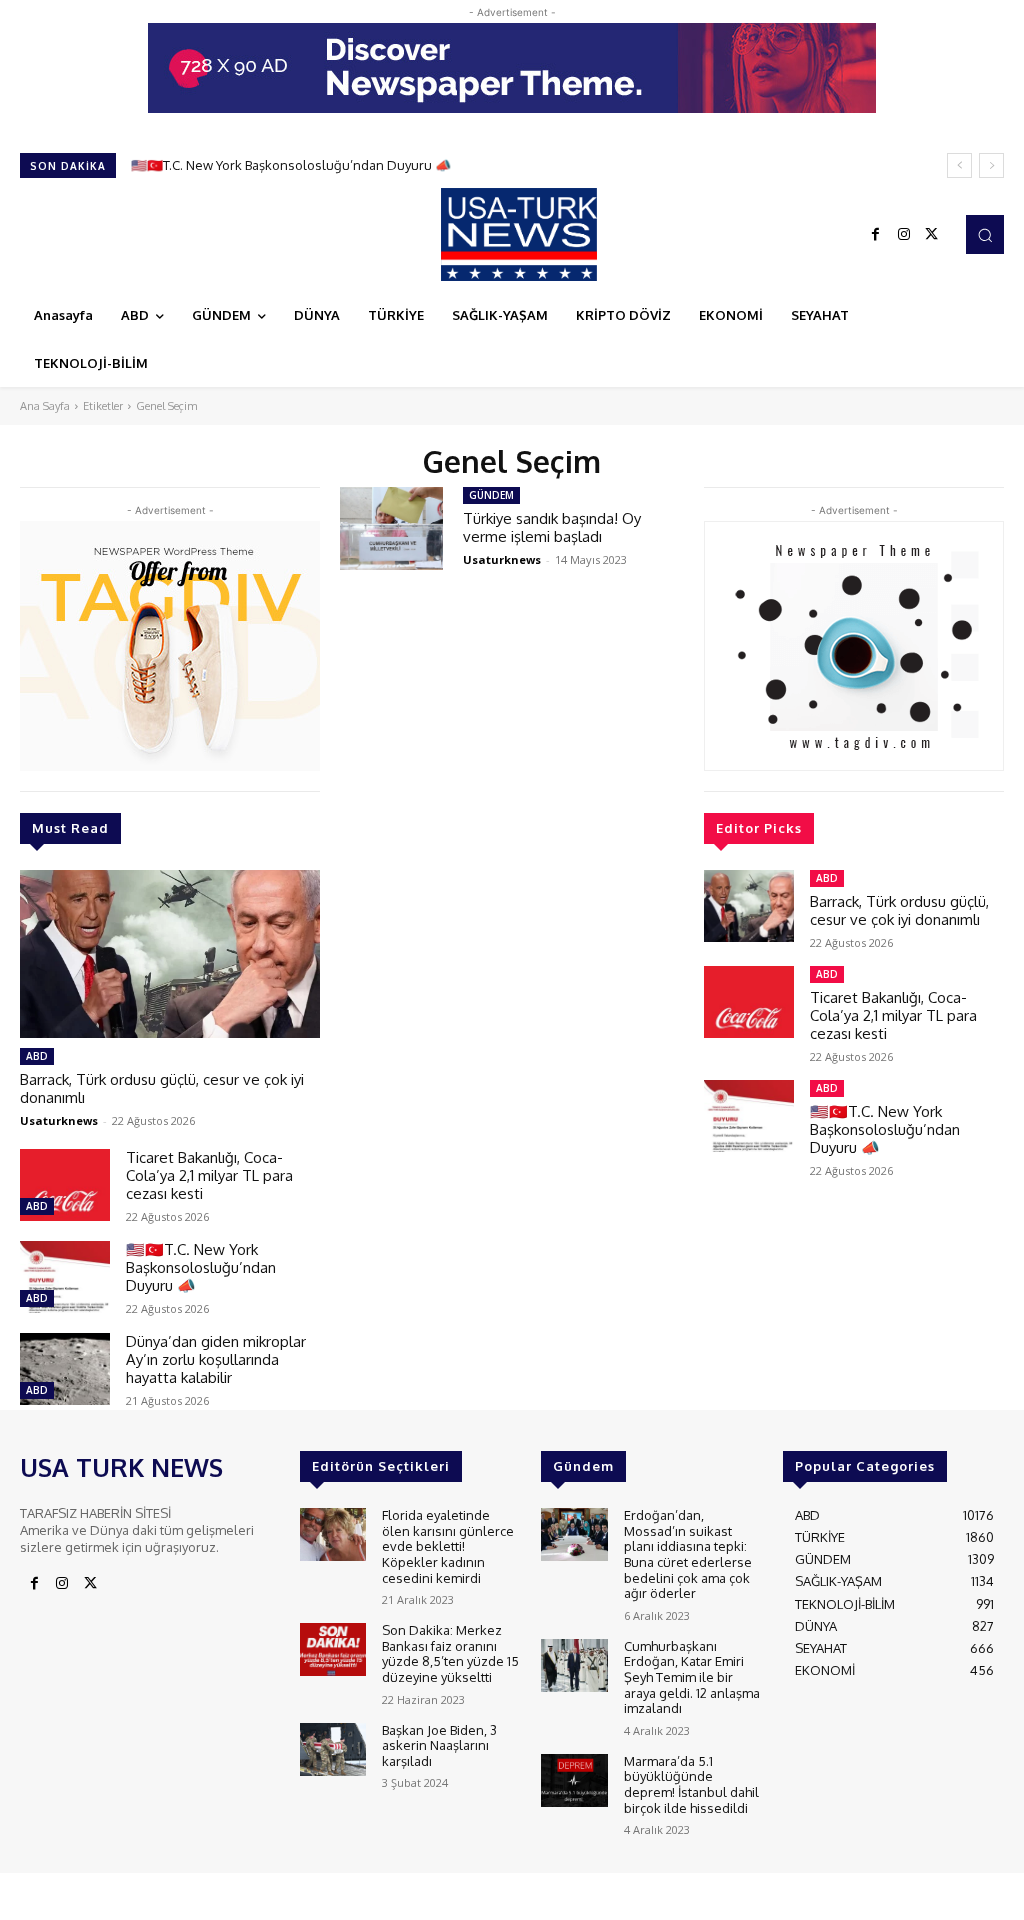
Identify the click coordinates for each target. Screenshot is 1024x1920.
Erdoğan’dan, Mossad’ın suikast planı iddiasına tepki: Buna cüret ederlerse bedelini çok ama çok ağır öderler (688, 1554)
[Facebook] (876, 235)
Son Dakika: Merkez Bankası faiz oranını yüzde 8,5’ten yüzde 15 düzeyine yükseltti (450, 1653)
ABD (37, 1056)
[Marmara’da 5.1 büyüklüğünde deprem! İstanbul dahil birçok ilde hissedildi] (574, 1780)
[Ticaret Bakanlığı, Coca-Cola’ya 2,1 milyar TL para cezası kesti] (65, 1185)
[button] (985, 234)
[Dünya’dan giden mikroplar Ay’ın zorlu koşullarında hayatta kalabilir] (65, 1369)
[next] (991, 165)
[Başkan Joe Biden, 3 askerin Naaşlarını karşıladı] (333, 1749)
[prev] (959, 165)
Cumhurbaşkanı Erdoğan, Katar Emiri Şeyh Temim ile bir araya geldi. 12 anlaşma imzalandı (692, 1677)
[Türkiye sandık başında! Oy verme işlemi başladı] (391, 528)
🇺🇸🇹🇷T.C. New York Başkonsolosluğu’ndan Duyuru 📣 (291, 165)
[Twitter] (932, 235)
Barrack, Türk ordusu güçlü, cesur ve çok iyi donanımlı (162, 1088)
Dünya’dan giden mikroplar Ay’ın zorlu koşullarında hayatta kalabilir (216, 1359)
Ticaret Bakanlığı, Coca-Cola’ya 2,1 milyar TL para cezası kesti (209, 1175)
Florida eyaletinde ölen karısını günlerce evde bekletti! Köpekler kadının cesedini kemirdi (448, 1546)
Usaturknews (59, 1120)
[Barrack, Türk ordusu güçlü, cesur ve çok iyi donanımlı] (170, 954)
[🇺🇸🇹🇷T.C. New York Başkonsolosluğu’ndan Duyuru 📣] (65, 1277)
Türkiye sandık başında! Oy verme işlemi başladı (552, 527)
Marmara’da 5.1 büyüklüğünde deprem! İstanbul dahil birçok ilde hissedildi (691, 1784)
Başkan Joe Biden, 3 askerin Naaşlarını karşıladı (439, 1745)
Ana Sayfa (45, 406)
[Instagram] (904, 235)
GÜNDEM (491, 495)
